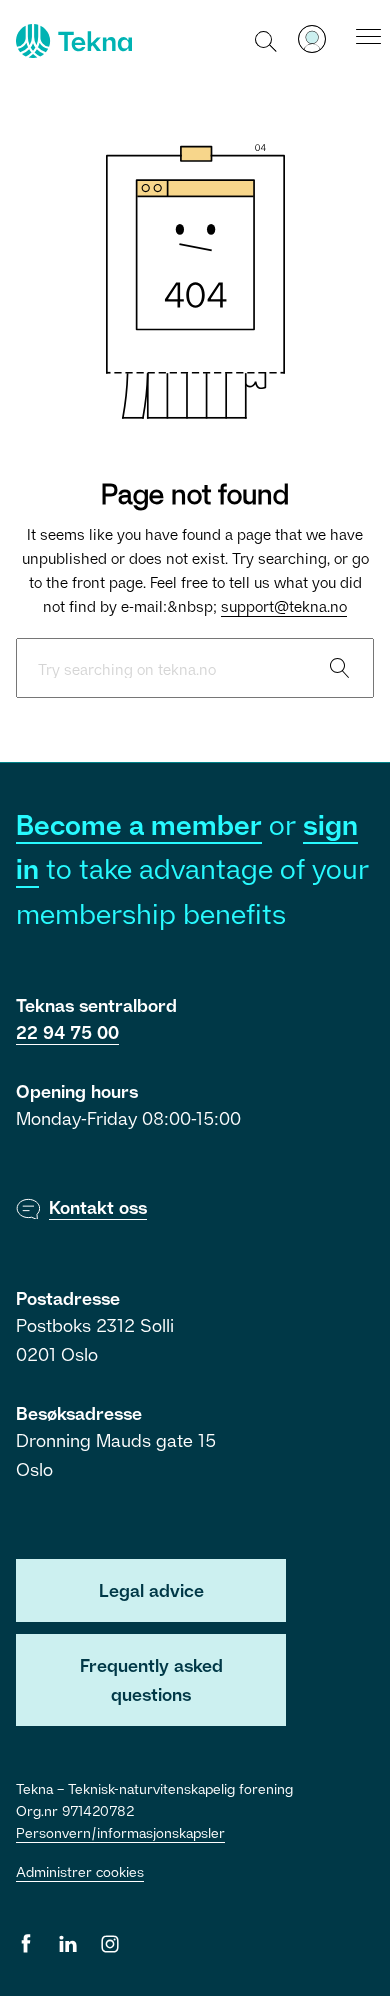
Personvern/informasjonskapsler (120, 1832)
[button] (266, 40)
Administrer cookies (80, 1871)
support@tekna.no (284, 606)
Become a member (139, 824)
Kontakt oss (98, 1207)
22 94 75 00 (67, 1032)
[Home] (72, 41)
